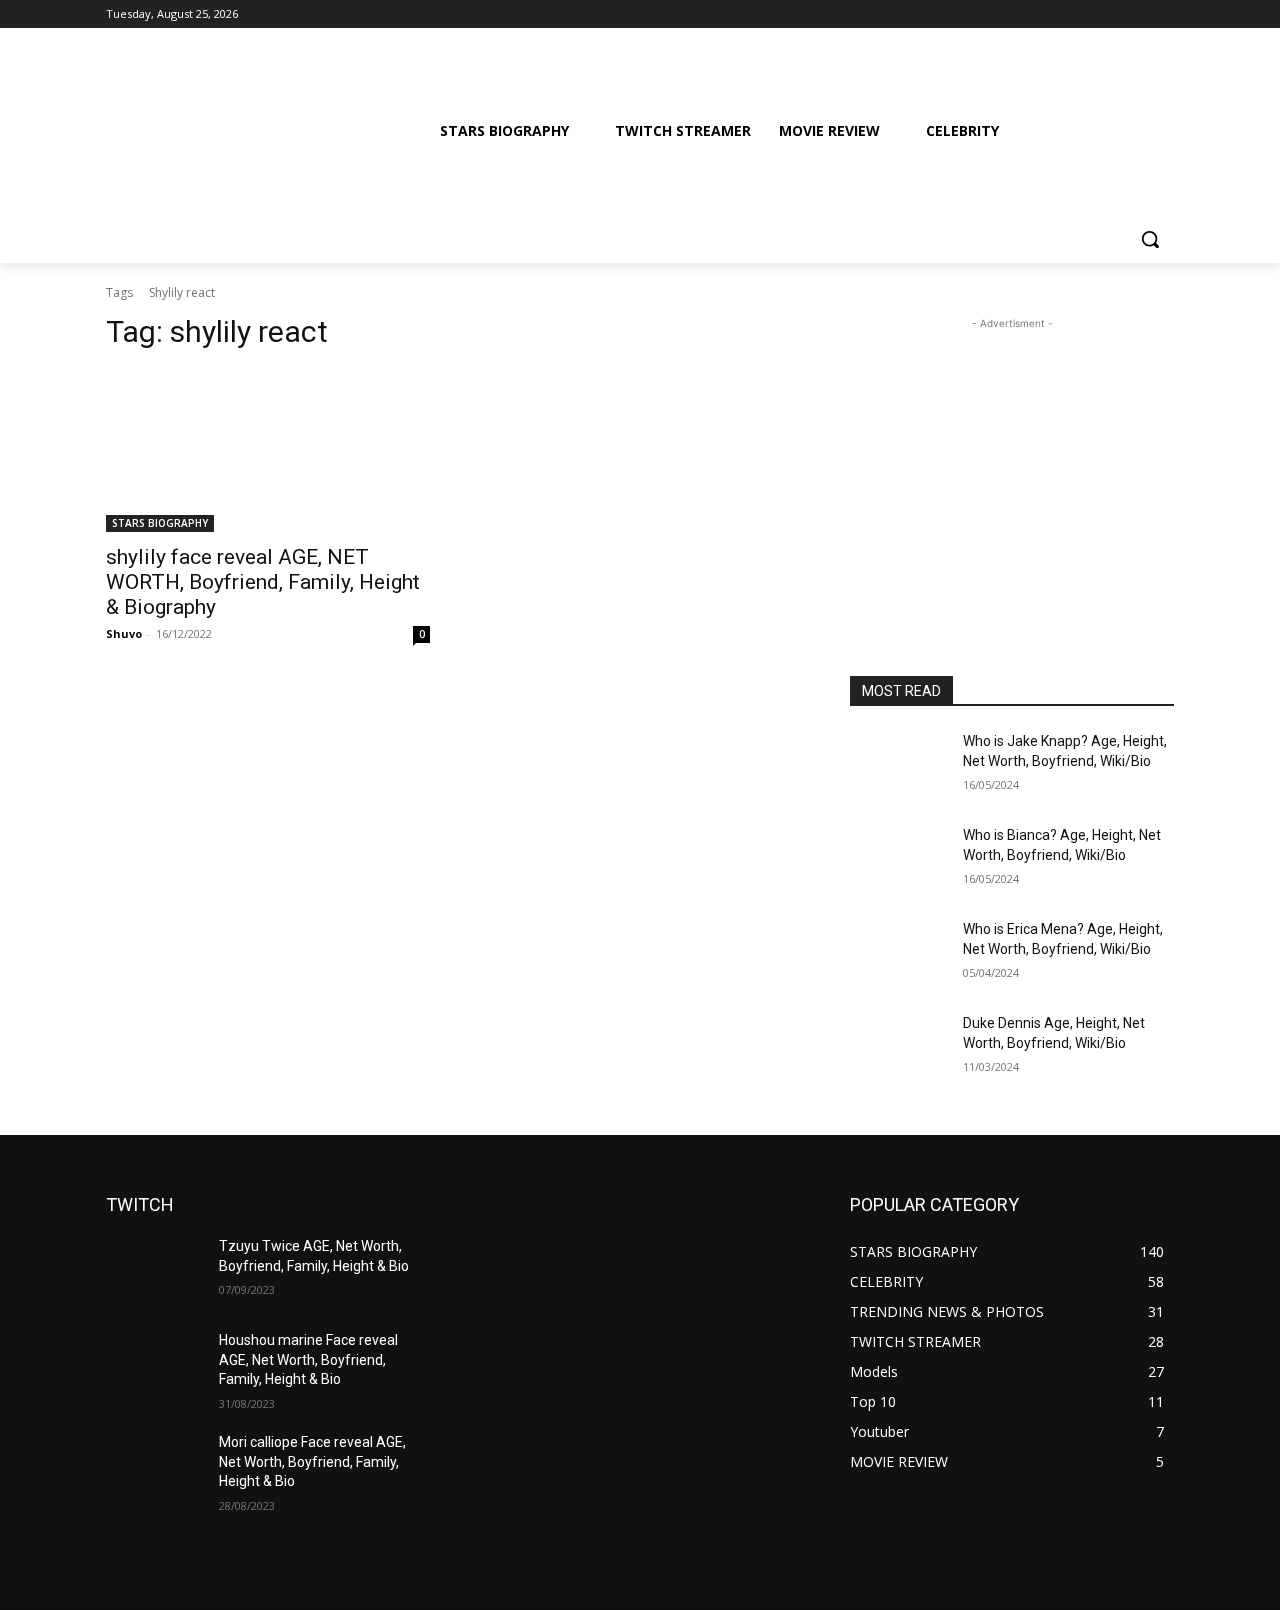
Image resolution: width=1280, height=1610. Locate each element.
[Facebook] (1051, 14)
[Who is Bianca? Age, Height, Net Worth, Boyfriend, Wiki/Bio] (898, 860)
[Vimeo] (1134, 14)
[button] (1150, 239)
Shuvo (124, 633)
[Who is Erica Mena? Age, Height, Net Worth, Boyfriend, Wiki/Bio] (898, 954)
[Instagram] (1079, 14)
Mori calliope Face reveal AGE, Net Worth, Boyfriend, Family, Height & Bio (312, 1461)
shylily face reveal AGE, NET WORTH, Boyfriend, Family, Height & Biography (263, 582)
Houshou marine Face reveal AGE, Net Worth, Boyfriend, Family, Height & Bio (308, 1359)
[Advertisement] (1012, 459)
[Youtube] (1162, 14)
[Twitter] (1107, 14)
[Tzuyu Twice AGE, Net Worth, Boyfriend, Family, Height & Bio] (154, 1271)
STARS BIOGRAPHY (160, 523)
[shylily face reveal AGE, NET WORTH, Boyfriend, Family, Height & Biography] (268, 451)
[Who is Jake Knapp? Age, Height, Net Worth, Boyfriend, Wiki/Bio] (898, 766)
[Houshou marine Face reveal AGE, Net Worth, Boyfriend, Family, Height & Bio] (154, 1365)
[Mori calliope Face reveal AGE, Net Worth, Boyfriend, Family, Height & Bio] (154, 1467)
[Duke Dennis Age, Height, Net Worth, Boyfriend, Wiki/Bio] (898, 1048)
